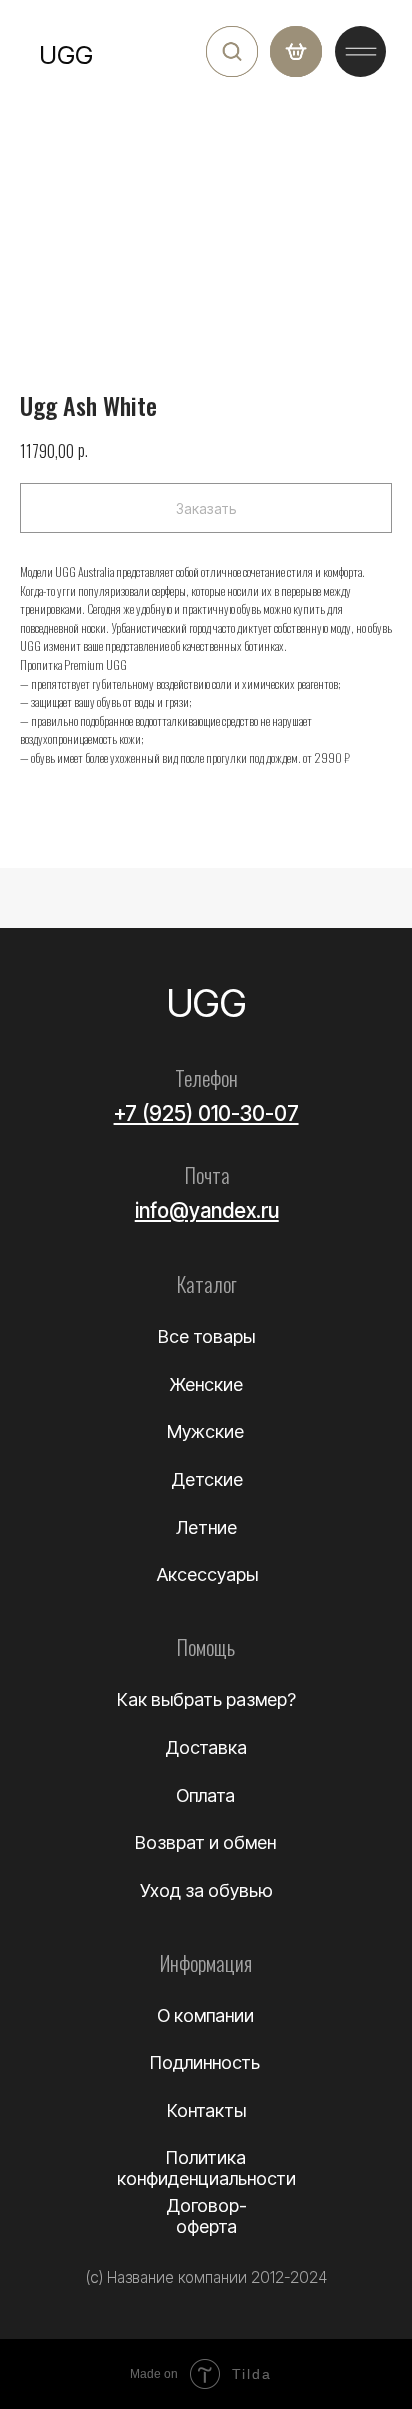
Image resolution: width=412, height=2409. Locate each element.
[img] (232, 52)
